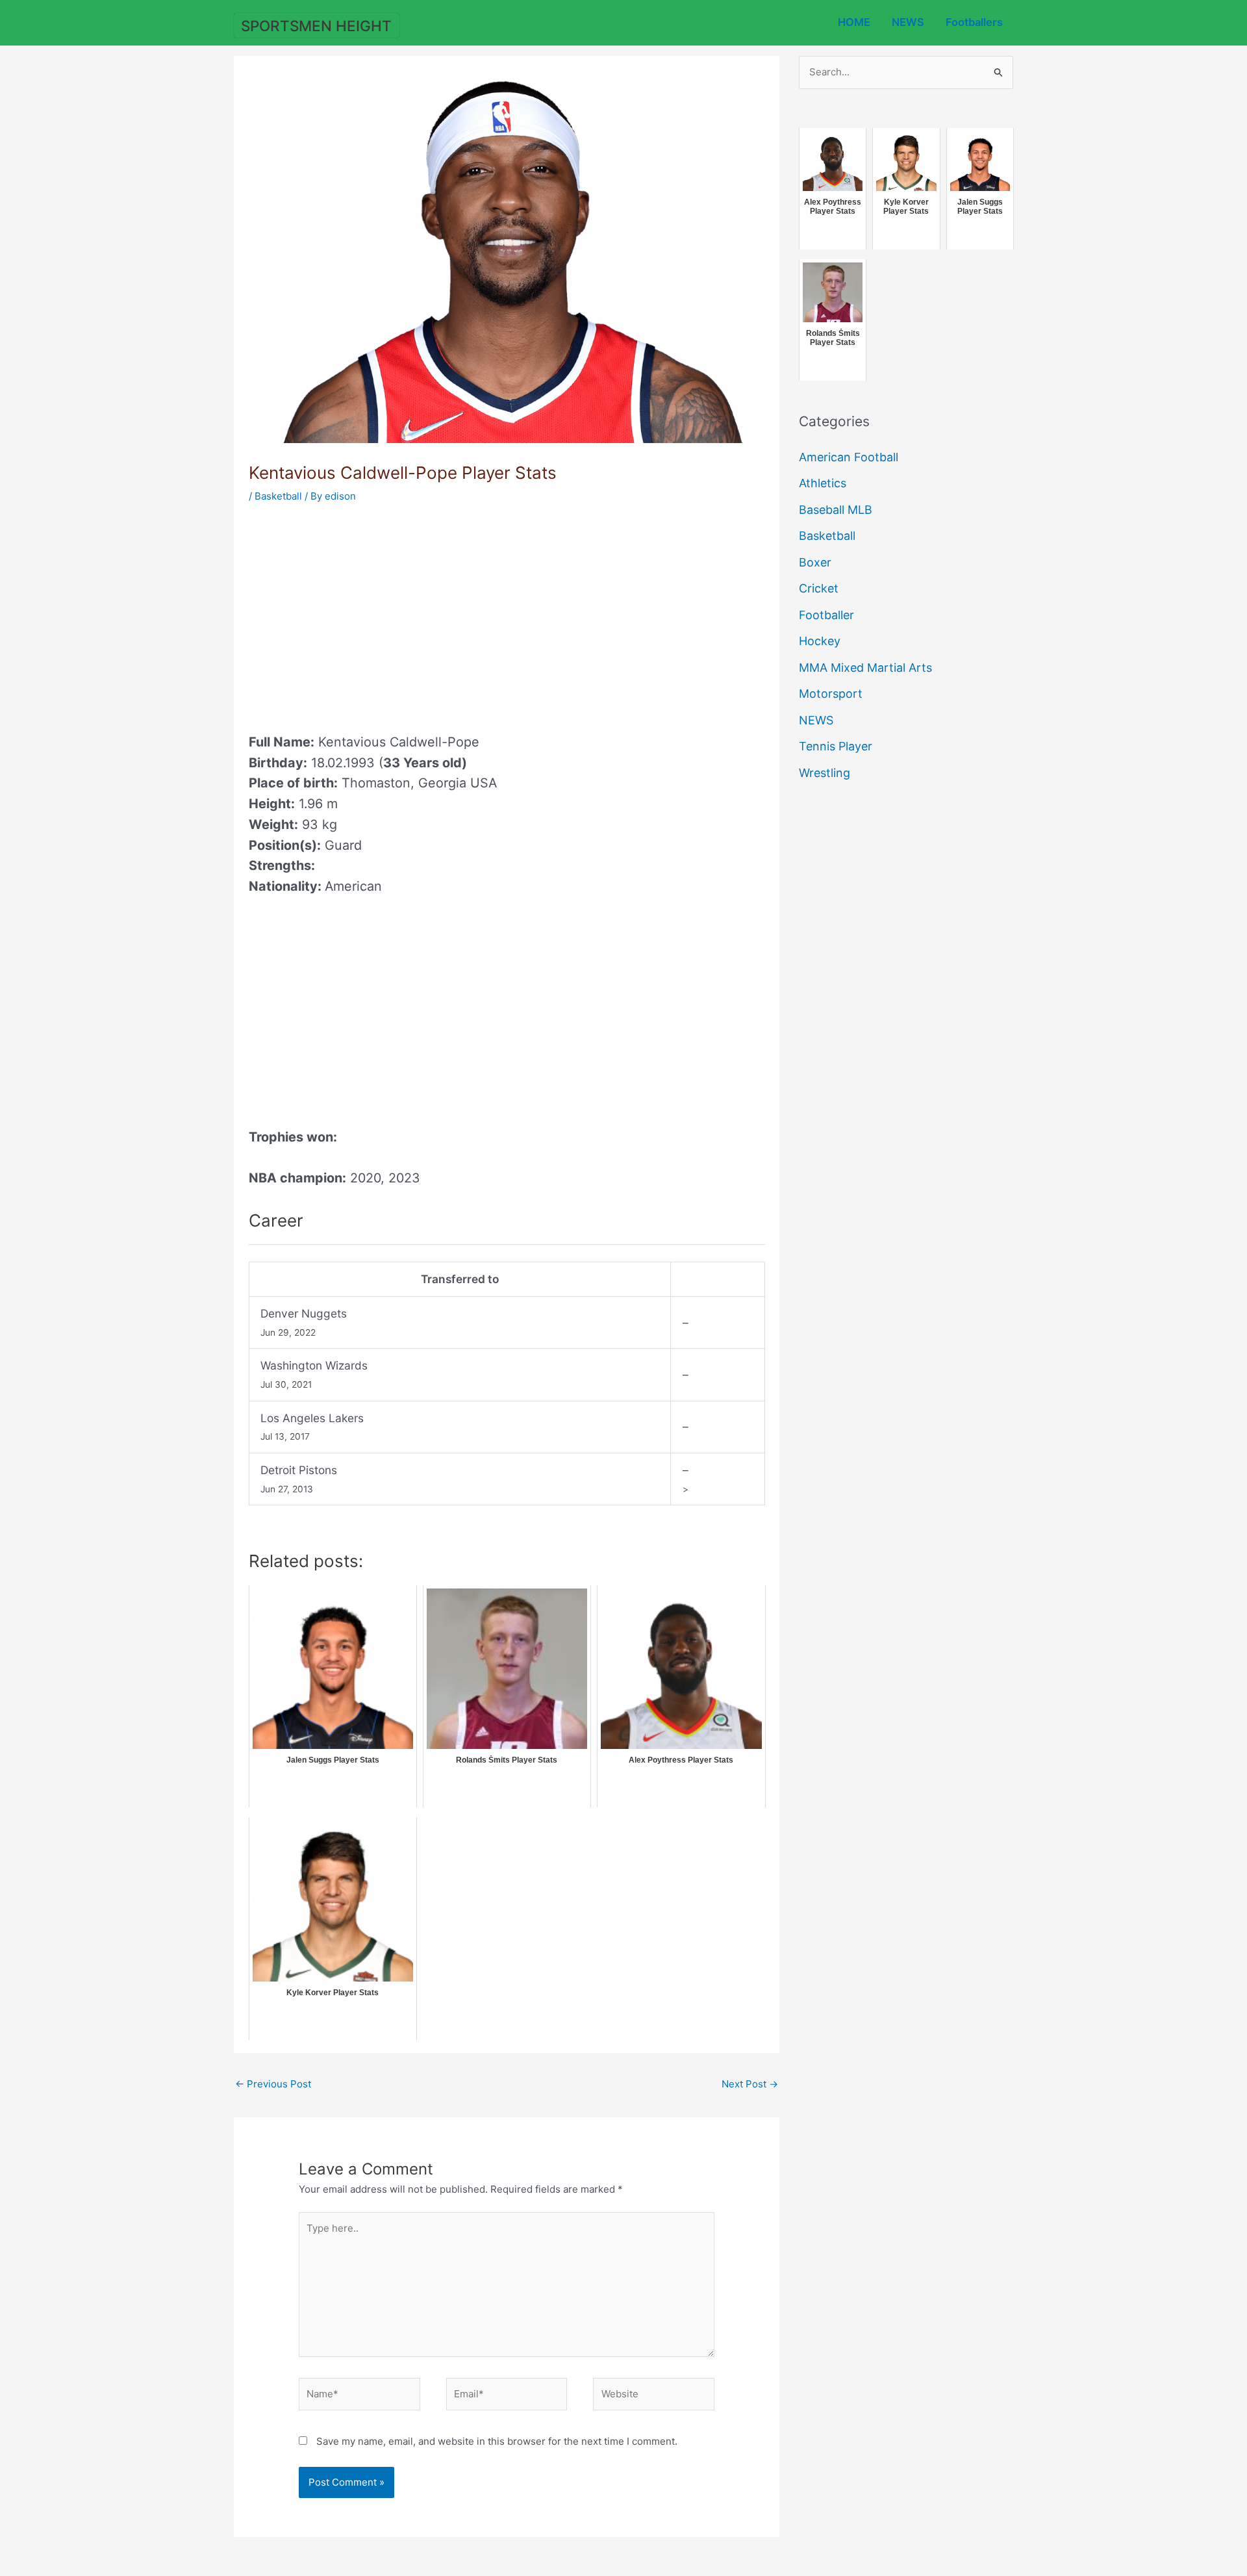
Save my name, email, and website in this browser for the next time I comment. (497, 2441)
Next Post (750, 2084)
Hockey (820, 641)
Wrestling (825, 773)
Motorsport (831, 694)
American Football (849, 457)
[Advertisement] (358, 614)
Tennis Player (836, 746)
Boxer (815, 562)
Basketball (278, 496)
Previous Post (273, 2084)
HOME (854, 22)
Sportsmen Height (316, 26)
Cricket (819, 588)
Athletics (823, 483)
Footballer (826, 615)
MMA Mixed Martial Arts (865, 668)
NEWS (908, 22)
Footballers (974, 22)
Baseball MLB (836, 510)
